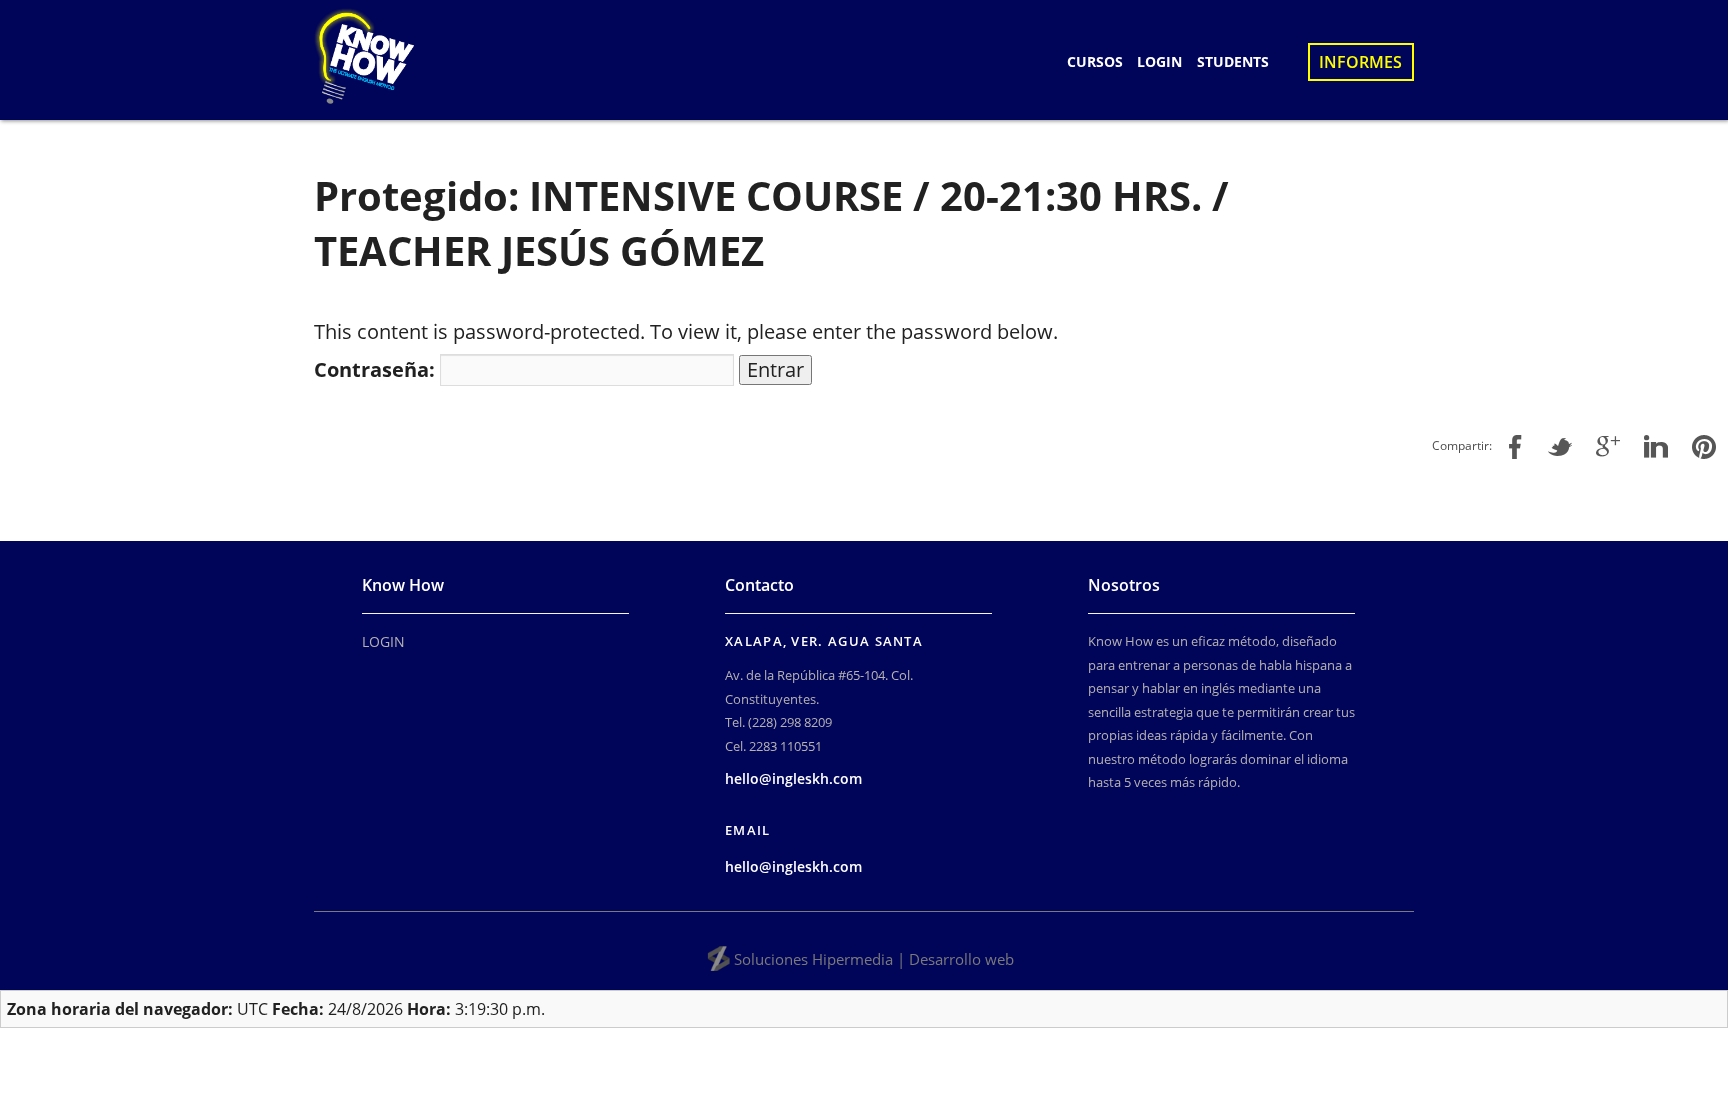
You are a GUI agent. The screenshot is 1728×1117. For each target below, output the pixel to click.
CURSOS (1095, 61)
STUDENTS (1233, 61)
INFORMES (1360, 62)
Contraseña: (377, 369)
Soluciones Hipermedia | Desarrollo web (874, 959)
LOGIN (1159, 61)
